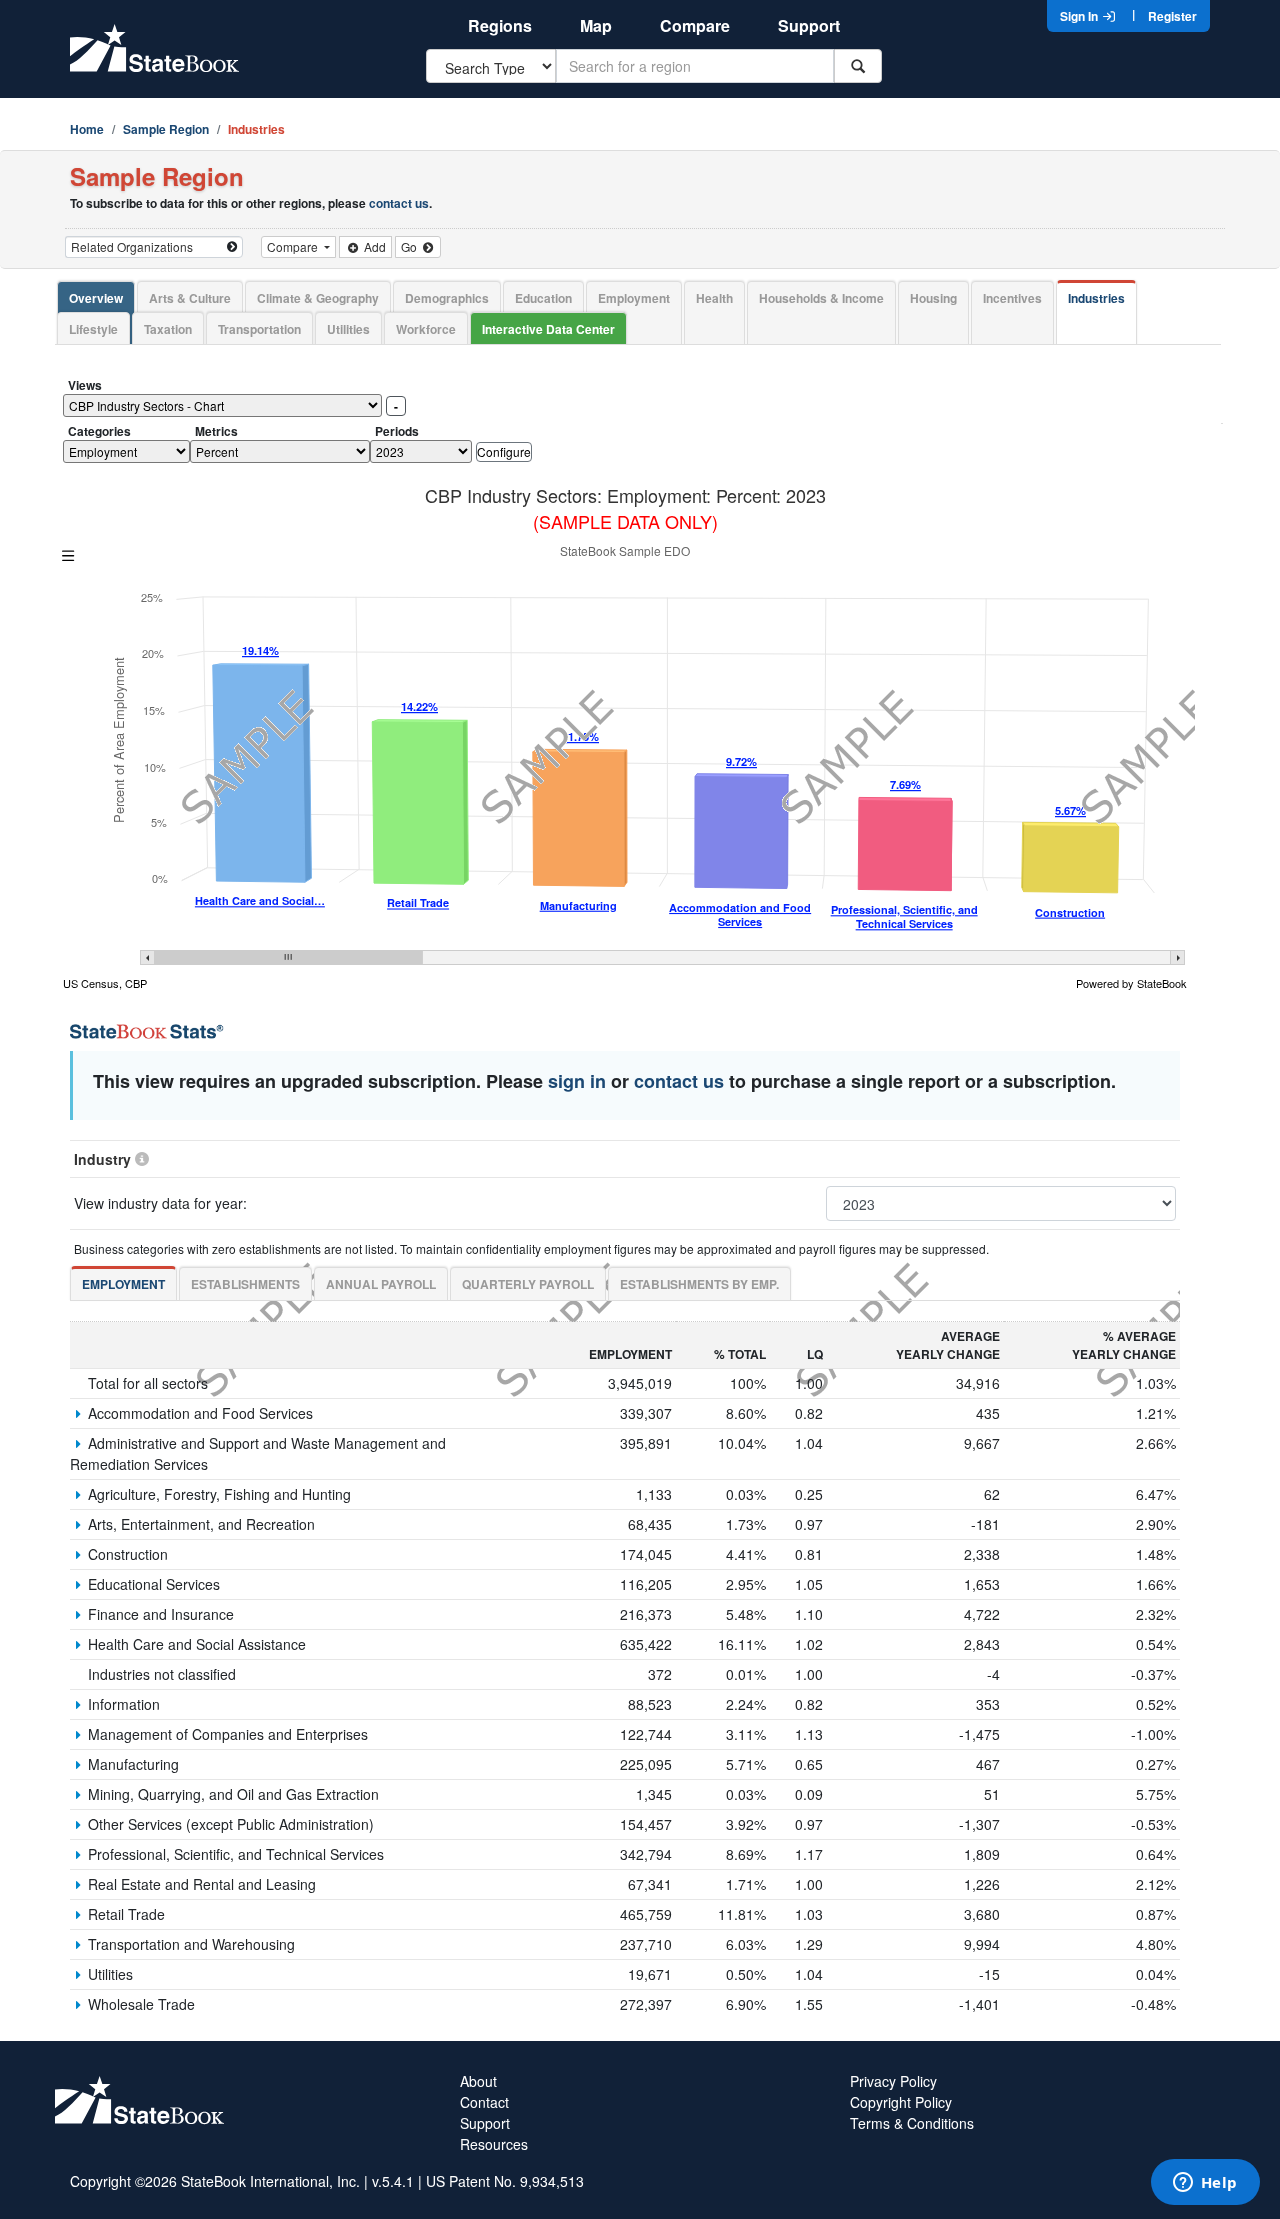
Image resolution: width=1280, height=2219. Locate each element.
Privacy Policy (893, 2081)
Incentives (1012, 298)
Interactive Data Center (548, 329)
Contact (484, 2102)
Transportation (259, 329)
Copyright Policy (901, 2102)
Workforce (426, 329)
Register (1172, 16)
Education (543, 298)
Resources (494, 2144)
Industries (1096, 298)
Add (373, 246)
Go (410, 246)
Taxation (168, 329)
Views (85, 385)
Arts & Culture (190, 298)
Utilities (348, 329)
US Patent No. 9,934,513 (505, 2181)
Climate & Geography (318, 298)
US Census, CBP (105, 983)
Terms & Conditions (912, 2123)
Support (809, 25)
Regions (500, 25)
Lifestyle (93, 329)
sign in (577, 1081)
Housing (933, 298)
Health (714, 298)
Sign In (1080, 16)
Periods (397, 431)
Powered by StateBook (1131, 983)
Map (596, 25)
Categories (99, 431)
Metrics (216, 431)
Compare (695, 25)
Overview (96, 298)
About (478, 2081)
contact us (399, 203)
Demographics (447, 298)
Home (87, 129)
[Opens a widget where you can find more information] (1205, 2184)
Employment (634, 298)
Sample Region (166, 129)
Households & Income (821, 298)
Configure (504, 451)
